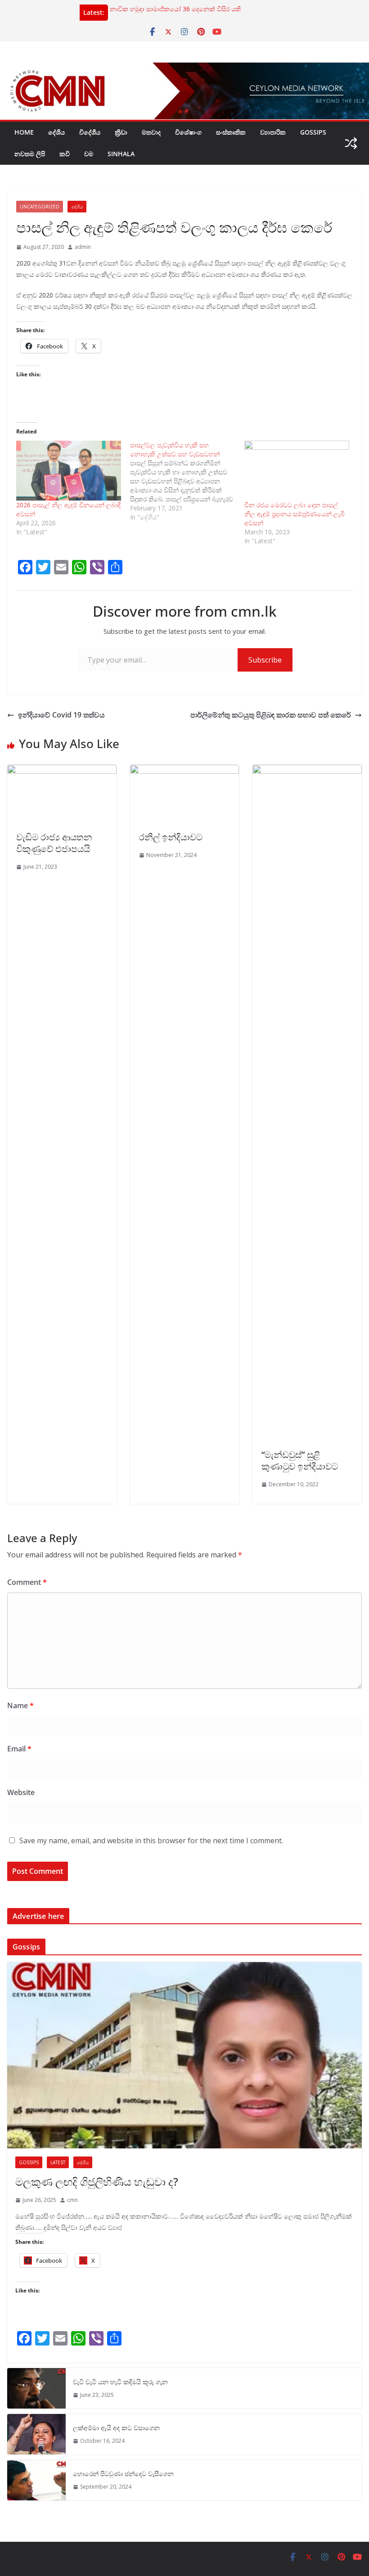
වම (89, 154)
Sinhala (121, 154)
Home (24, 132)
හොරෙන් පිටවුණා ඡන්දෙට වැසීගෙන (123, 2474)
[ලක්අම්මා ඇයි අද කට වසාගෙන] (36, 2434)
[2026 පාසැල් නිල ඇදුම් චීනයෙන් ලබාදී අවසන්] (69, 471)
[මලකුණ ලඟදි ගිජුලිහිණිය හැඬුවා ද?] (184, 2055)
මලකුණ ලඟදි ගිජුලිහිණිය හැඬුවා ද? (97, 2181)
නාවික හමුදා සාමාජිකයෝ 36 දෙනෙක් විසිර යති (175, 9)
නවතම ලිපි (30, 154)
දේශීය (56, 132)
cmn (72, 2200)
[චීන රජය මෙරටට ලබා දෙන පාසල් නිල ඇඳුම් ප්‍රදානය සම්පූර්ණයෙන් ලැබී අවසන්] (297, 471)
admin (83, 247)
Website (21, 1792)
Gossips (313, 132)
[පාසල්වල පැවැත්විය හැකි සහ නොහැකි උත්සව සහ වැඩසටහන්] (187, 481)
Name (20, 1705)
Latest (58, 2162)
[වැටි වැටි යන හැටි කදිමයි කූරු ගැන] (36, 2388)
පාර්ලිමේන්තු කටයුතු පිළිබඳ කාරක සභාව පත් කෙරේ (271, 715)
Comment (27, 1582)
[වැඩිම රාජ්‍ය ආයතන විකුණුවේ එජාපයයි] (62, 771)
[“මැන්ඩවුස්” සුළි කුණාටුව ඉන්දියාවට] (307, 771)
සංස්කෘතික (231, 132)
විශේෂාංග (188, 132)
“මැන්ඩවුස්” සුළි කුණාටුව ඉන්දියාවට (300, 1460)
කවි (65, 154)
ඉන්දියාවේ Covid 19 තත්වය (61, 715)
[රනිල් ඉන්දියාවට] (185, 771)
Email (19, 1749)
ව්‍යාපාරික (273, 132)
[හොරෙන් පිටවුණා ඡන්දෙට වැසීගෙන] (36, 2480)
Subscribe (265, 660)
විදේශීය (90, 132)
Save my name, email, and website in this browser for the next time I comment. (151, 1841)
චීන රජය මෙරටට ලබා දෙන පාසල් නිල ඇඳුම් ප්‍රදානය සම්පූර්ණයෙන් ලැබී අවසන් (295, 514)
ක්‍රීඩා (121, 132)
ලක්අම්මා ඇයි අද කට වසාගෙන (116, 2428)
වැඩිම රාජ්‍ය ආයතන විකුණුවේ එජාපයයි (54, 843)
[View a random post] (351, 143)
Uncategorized (40, 207)
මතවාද (151, 132)
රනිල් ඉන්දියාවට (171, 837)
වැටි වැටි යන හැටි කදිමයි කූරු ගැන (120, 2382)
